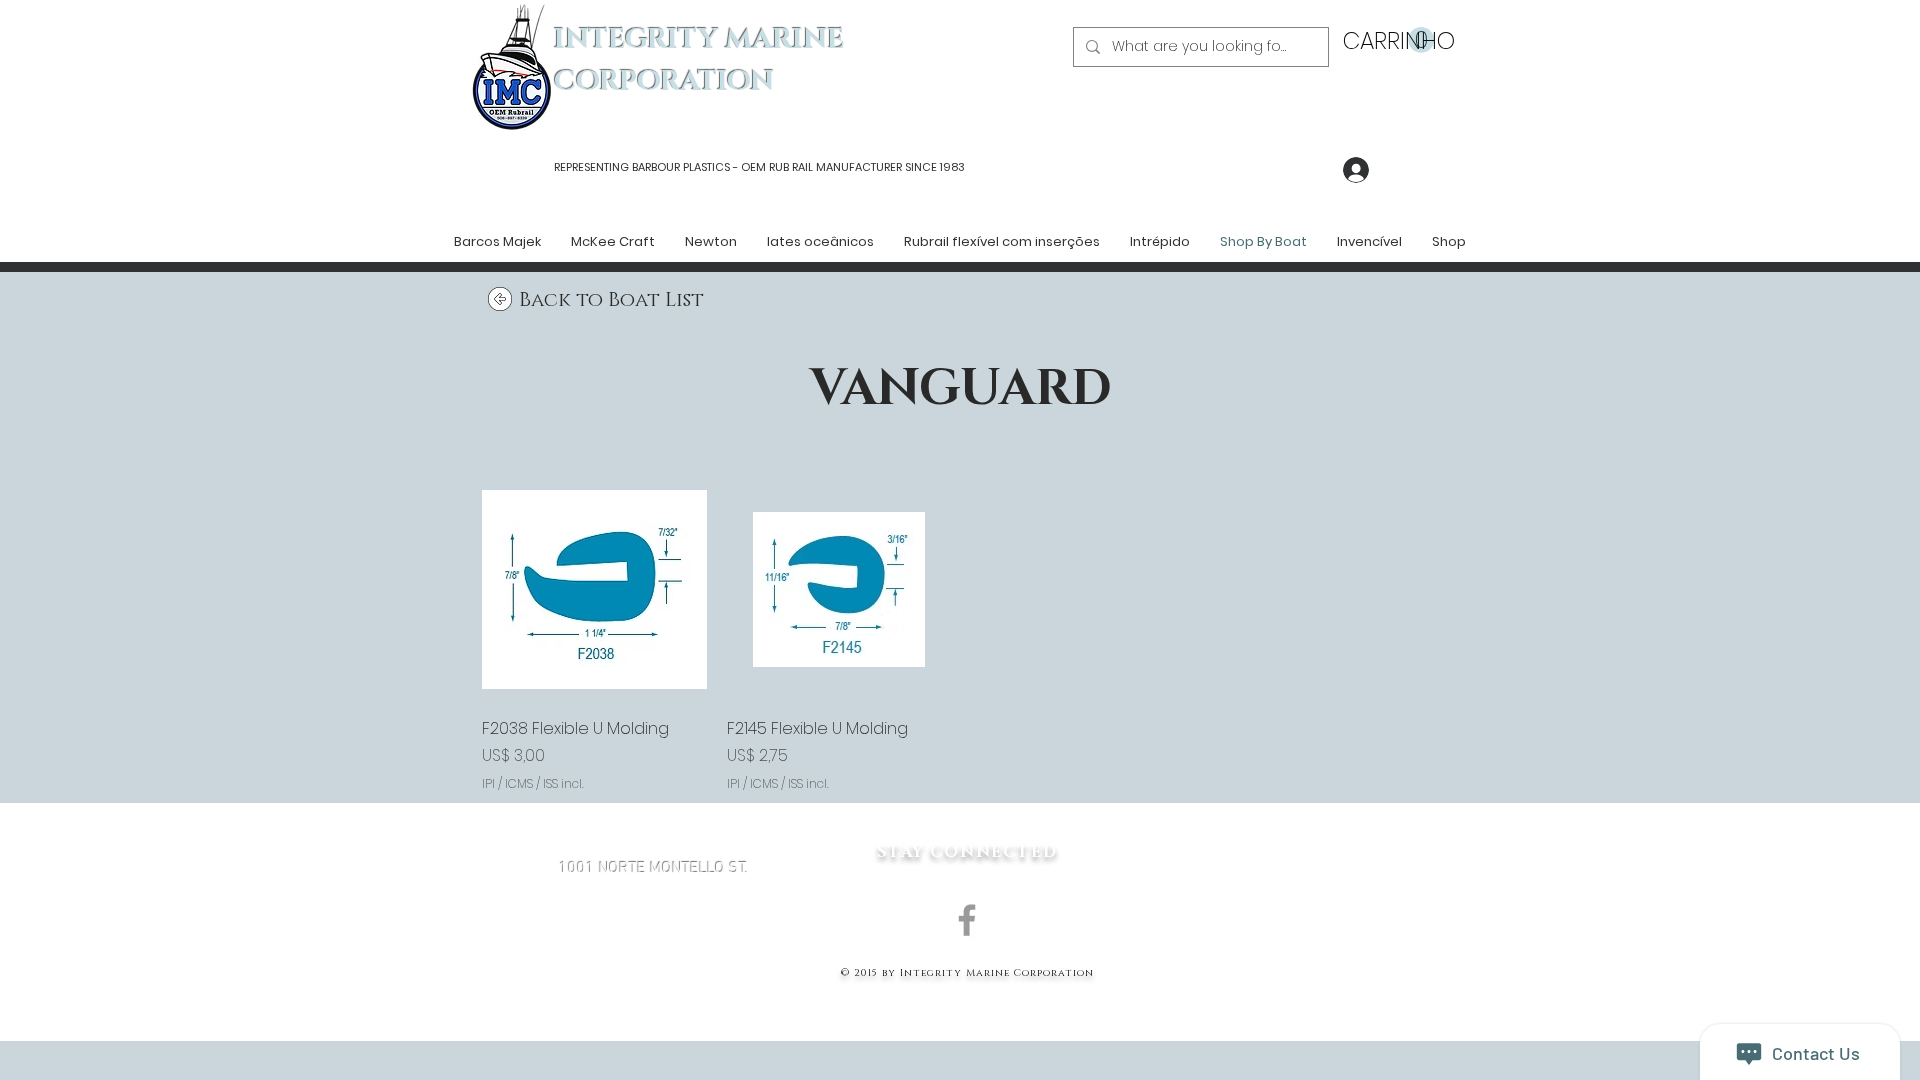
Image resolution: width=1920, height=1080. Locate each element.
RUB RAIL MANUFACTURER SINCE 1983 (865, 167)
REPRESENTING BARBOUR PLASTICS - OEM (660, 167)
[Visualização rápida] (594, 589)
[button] (1388, 40)
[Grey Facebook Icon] (967, 920)
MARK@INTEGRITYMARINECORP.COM (654, 975)
